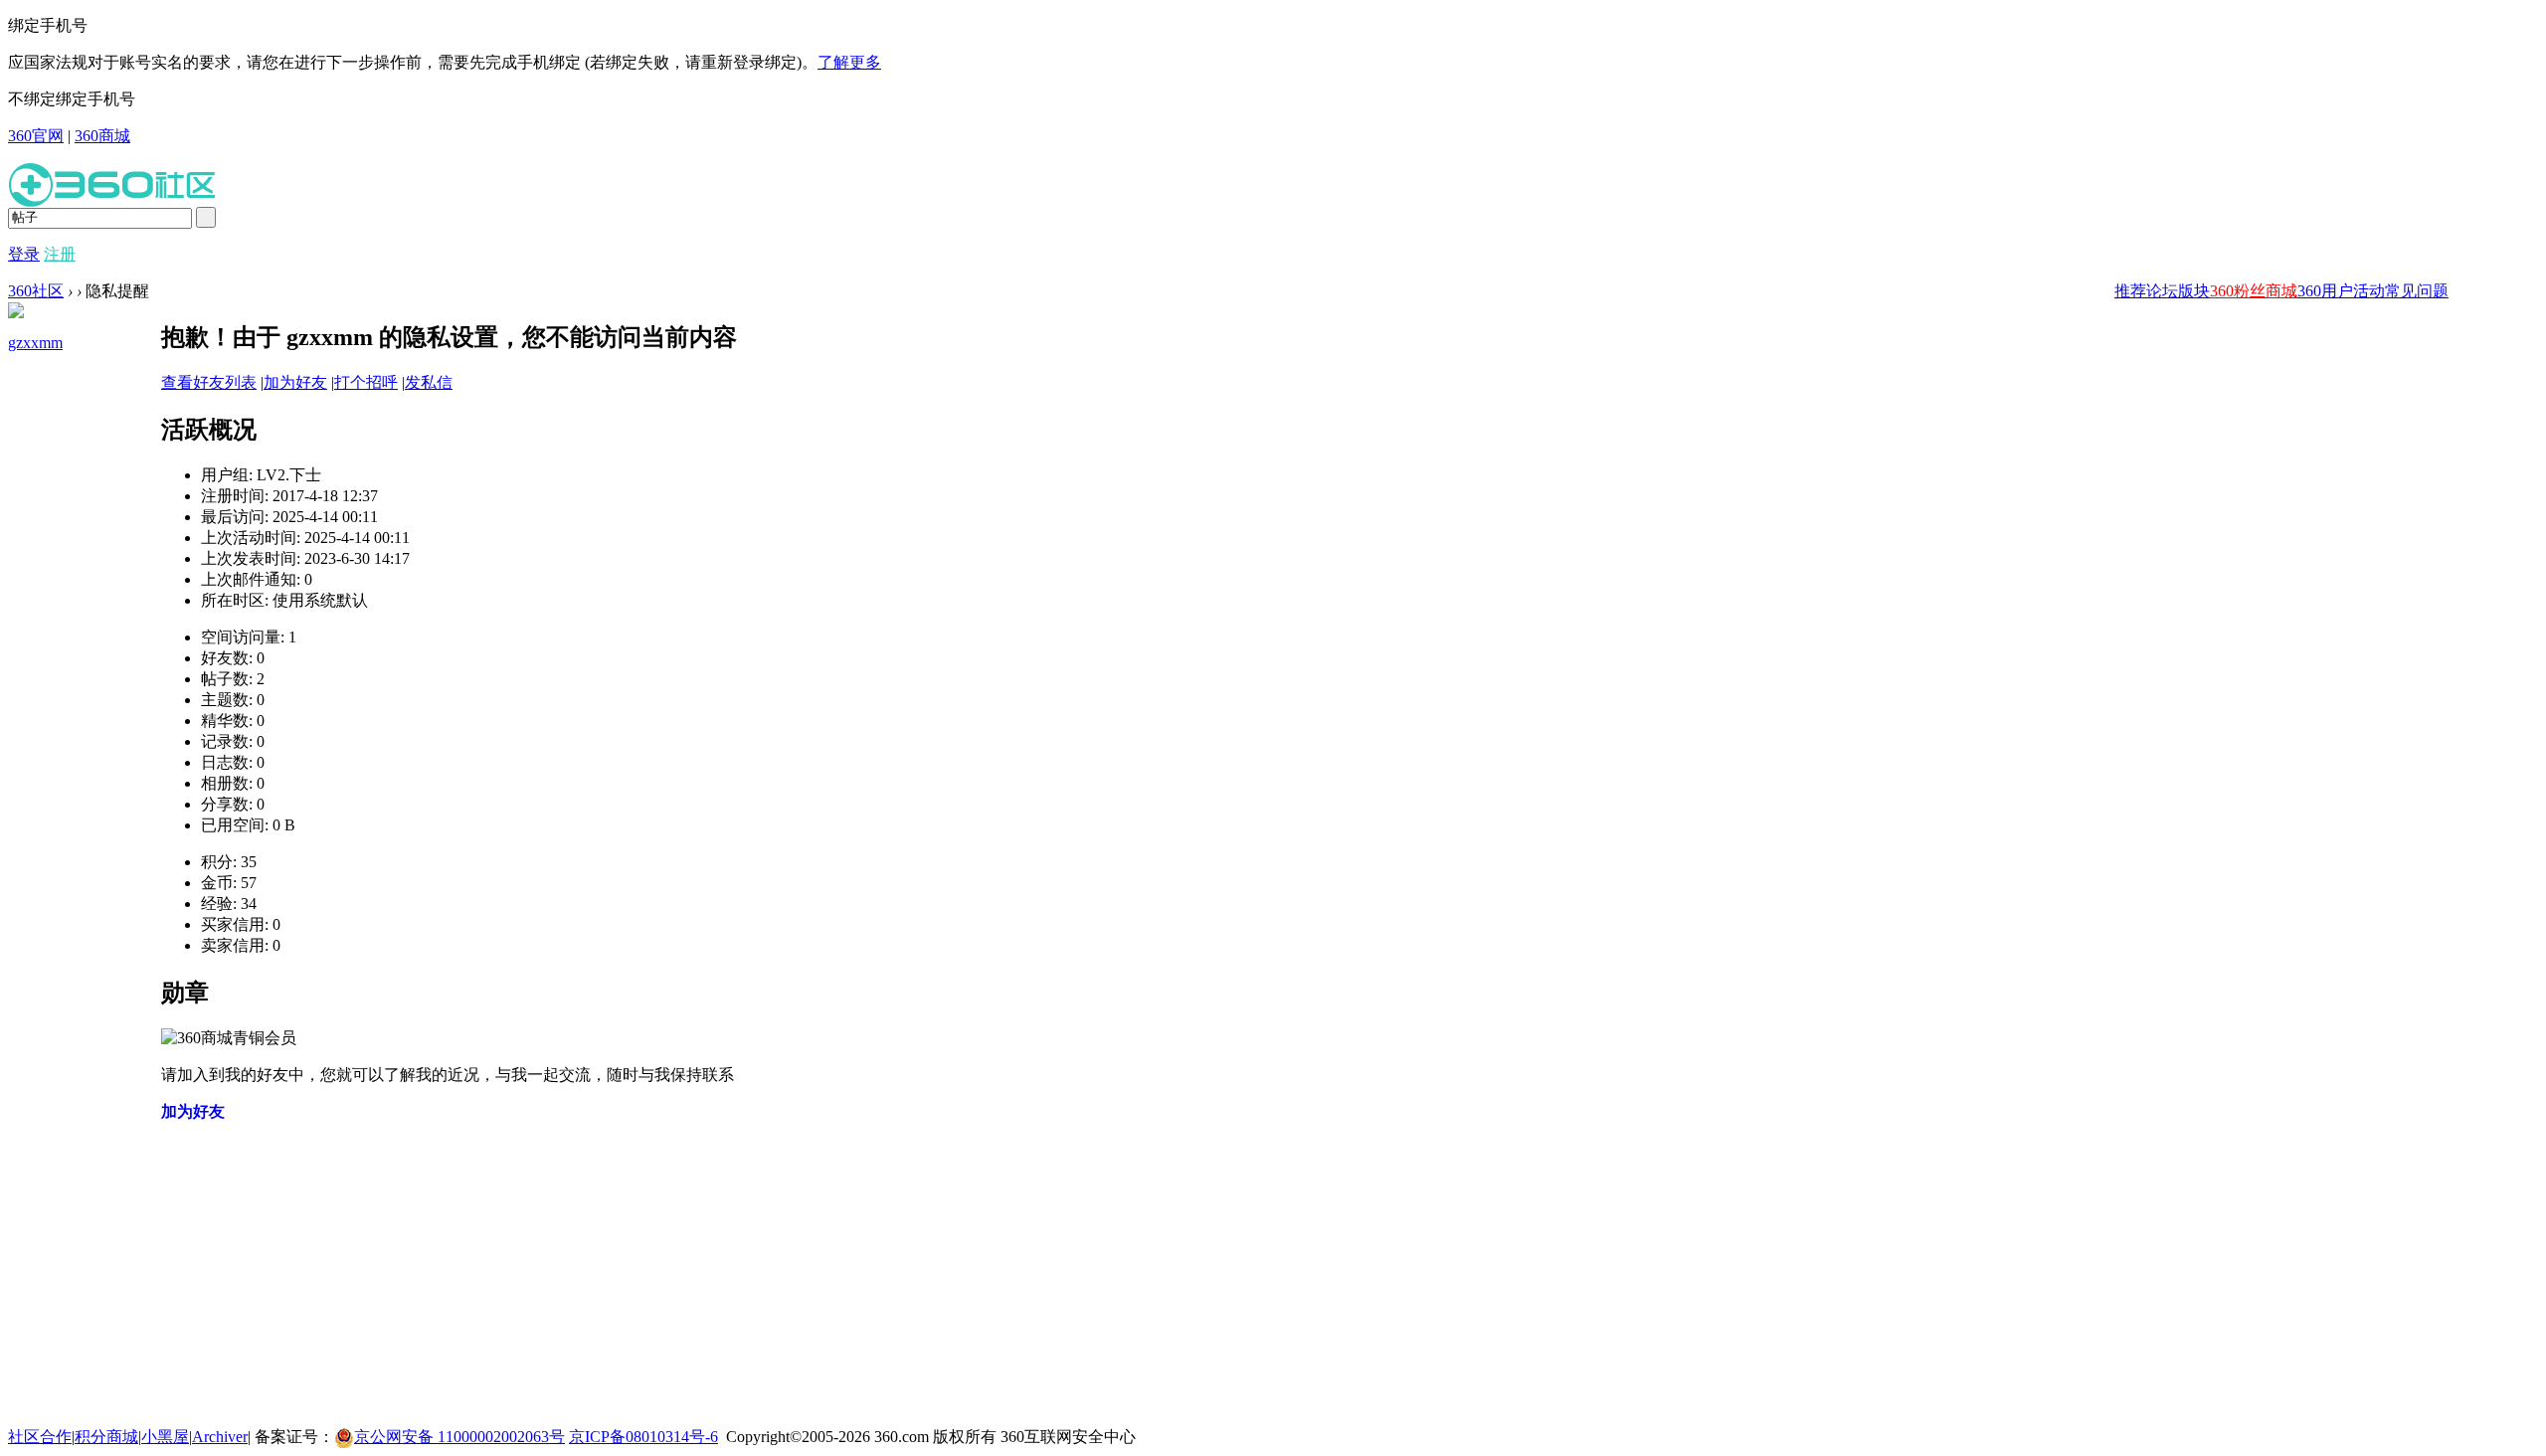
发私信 (429, 382)
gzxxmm (35, 343)
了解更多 (849, 62)
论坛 (2162, 291)
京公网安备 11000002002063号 (459, 1437)
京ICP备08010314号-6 (643, 1437)
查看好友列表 (209, 382)
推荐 (2130, 291)
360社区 (36, 291)
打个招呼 (366, 382)
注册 (60, 254)
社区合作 (40, 1437)
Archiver (220, 1437)
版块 (2194, 291)
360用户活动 (2341, 291)
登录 (24, 254)
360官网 (36, 136)
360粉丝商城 (2254, 291)
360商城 (102, 136)
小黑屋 (165, 1437)
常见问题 (2417, 291)
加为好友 (295, 382)
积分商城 (106, 1437)
